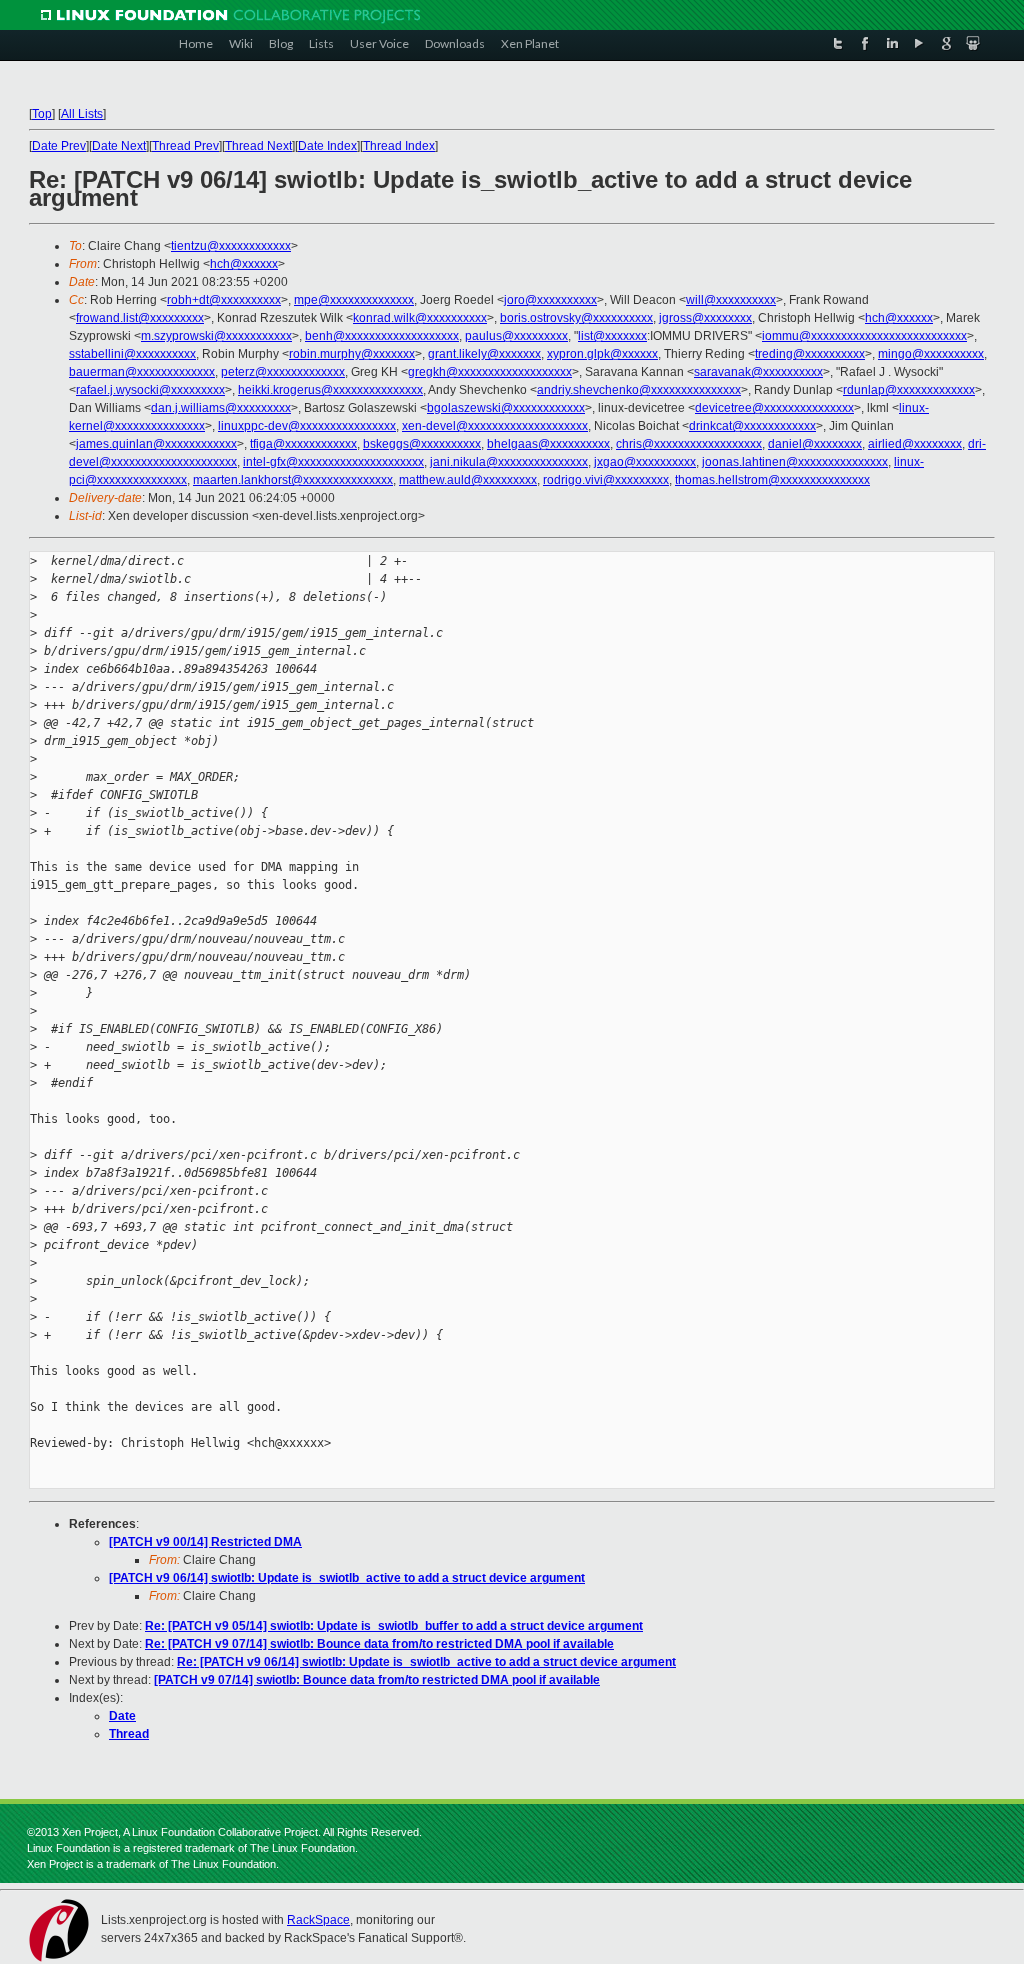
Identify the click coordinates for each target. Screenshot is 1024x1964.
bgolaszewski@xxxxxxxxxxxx (506, 408)
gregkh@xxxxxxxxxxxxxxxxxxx (490, 372)
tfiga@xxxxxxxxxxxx (303, 444)
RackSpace (318, 1920)
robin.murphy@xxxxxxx (352, 354)
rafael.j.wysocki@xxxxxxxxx (150, 390)
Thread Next (258, 146)
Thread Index (399, 146)
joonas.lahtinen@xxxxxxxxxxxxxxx (795, 462)
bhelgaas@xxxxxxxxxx (548, 444)
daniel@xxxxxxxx (815, 444)
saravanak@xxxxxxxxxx (758, 372)
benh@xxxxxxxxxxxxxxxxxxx (382, 336)
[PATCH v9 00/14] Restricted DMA (205, 1542)
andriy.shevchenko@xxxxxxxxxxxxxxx (639, 390)
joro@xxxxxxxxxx (550, 300)
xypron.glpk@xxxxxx (602, 354)
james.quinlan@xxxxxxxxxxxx (156, 444)
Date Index (327, 146)
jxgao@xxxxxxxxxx (645, 462)
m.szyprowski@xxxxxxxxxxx (216, 336)
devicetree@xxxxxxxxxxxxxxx (774, 408)
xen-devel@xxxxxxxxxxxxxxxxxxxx (495, 426)
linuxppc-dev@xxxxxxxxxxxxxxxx (307, 426)
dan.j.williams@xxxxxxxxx (221, 408)
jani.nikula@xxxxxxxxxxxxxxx (509, 462)
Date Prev (59, 146)
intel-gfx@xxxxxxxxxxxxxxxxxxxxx (333, 462)
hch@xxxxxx (244, 264)
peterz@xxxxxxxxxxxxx (283, 372)
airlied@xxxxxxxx (915, 444)
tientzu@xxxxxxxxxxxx (231, 246)
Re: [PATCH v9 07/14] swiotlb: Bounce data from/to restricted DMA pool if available (379, 1644)
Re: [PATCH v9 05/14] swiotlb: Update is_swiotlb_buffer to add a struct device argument (394, 1626)
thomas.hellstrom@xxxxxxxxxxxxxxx (772, 480)
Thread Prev (185, 146)
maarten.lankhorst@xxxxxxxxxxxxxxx (293, 480)
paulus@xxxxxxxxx (516, 336)
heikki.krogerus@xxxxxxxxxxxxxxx (330, 390)
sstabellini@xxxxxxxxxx (132, 354)
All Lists (82, 114)
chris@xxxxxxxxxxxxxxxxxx (689, 444)
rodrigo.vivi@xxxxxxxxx (606, 480)
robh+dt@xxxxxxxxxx (224, 300)
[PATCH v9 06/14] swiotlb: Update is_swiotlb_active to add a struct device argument (347, 1578)
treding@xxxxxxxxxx (810, 354)
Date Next (119, 146)
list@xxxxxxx (612, 336)
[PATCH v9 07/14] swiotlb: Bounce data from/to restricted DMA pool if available (377, 1680)
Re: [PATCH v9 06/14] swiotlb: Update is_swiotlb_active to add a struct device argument (426, 1662)
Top (42, 114)
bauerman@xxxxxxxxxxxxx (142, 372)
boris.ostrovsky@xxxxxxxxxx (576, 318)
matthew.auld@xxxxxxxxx (468, 480)
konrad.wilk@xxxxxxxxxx (420, 318)
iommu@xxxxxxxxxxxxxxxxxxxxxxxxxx (864, 336)
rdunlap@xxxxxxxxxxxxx (909, 390)
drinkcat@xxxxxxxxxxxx (752, 426)
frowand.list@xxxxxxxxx (140, 318)
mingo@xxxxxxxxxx (931, 354)
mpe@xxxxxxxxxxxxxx (354, 300)
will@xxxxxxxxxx (731, 300)
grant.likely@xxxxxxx (484, 354)
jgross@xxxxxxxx (705, 318)
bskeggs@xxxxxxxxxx (422, 444)
